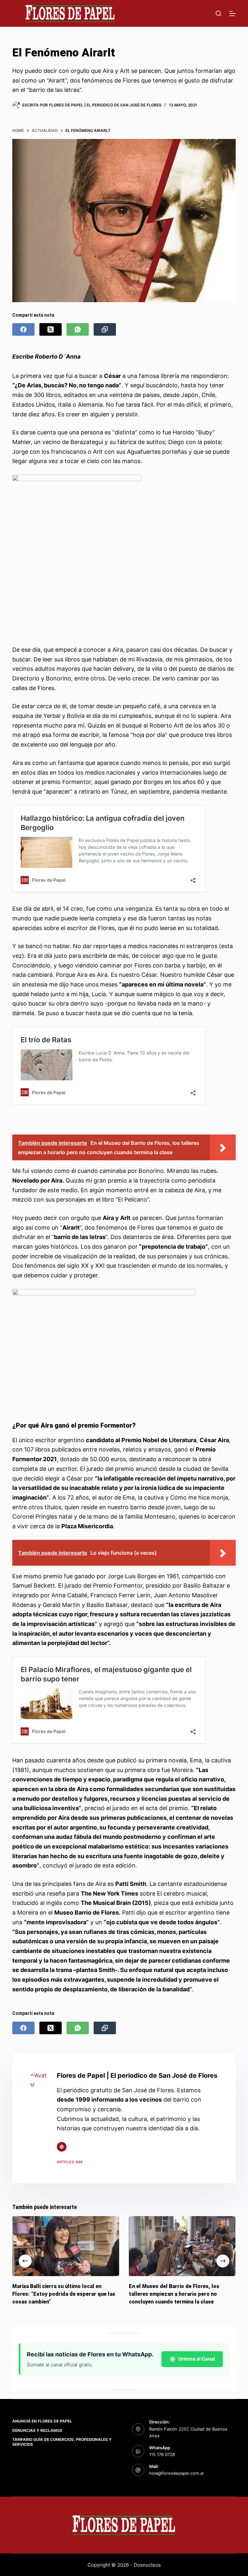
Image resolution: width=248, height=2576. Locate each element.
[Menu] (232, 14)
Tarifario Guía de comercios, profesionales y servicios (62, 2442)
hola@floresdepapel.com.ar (177, 2473)
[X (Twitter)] (51, 329)
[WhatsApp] (78, 329)
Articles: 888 (70, 2162)
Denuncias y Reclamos (37, 2430)
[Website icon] (62, 2147)
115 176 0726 (162, 2454)
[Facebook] (23, 329)
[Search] (218, 13)
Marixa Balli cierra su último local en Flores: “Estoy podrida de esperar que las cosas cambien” (64, 2294)
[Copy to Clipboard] (105, 329)
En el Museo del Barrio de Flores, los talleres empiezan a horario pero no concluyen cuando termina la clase (174, 2294)
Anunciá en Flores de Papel (42, 2421)
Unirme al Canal (197, 2359)
